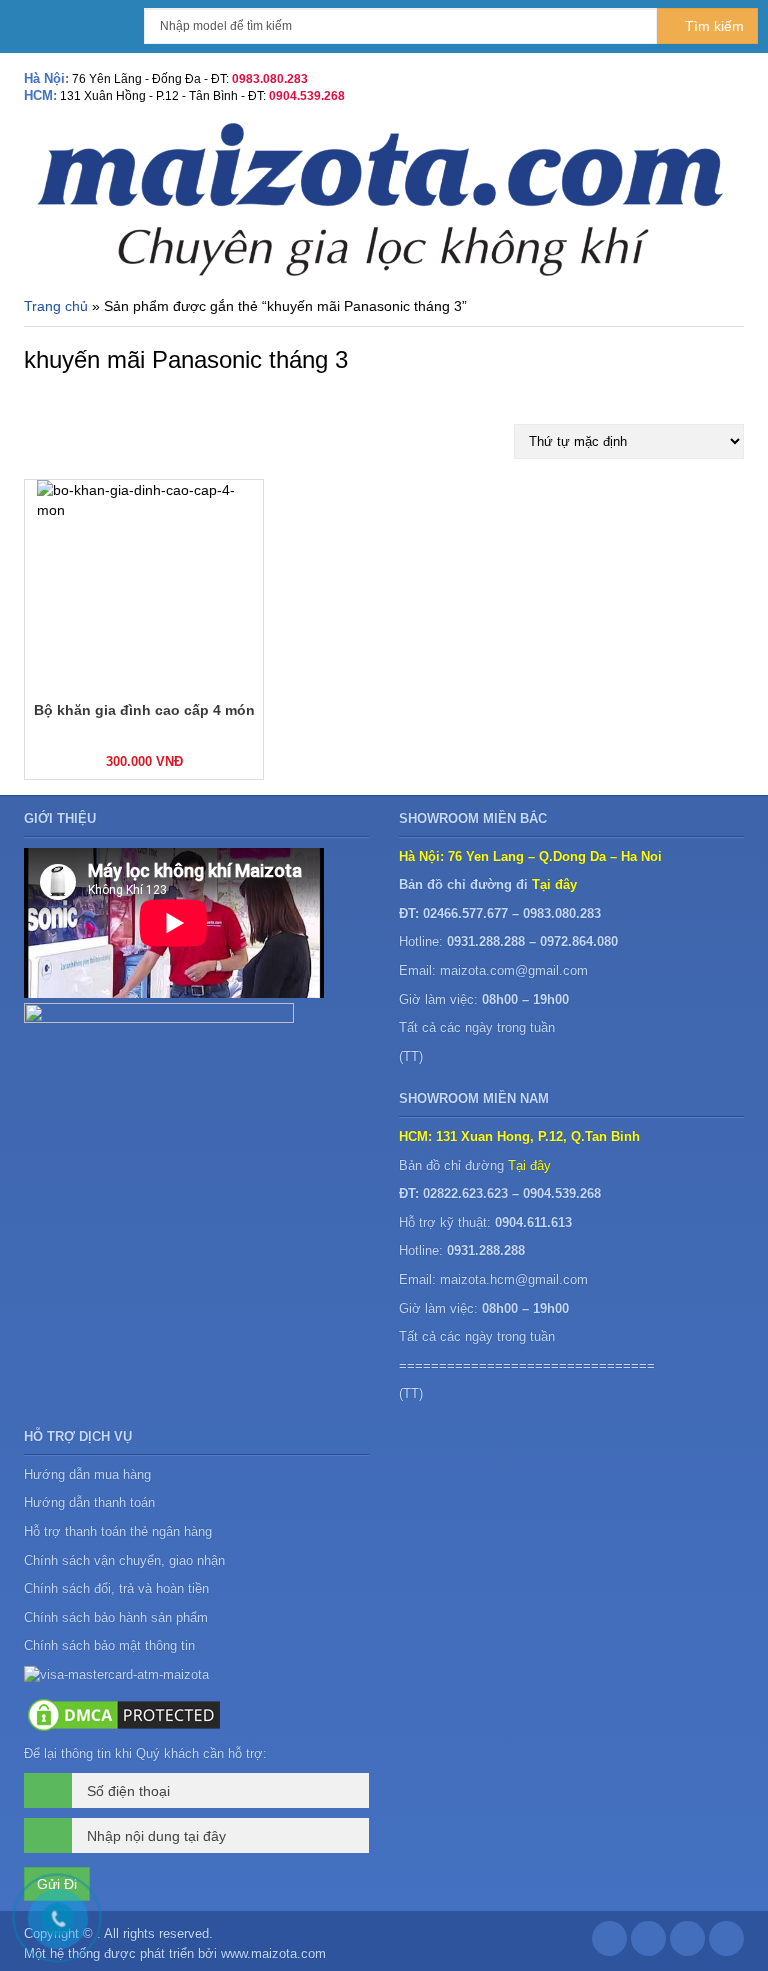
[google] (648, 1943)
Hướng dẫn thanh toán (89, 1502)
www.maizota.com (273, 1953)
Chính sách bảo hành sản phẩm (118, 1617)
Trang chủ (56, 306)
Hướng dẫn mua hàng (87, 1474)
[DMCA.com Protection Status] (124, 1713)
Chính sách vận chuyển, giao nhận (124, 1560)
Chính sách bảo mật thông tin (109, 1645)
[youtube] (726, 1943)
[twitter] (687, 1943)
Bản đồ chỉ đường (475, 1165)
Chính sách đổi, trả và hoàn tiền (116, 1588)
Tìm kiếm (712, 26)
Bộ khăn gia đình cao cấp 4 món (144, 710)
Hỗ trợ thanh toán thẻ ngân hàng (118, 1531)
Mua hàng (83, 760)
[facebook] (609, 1943)
